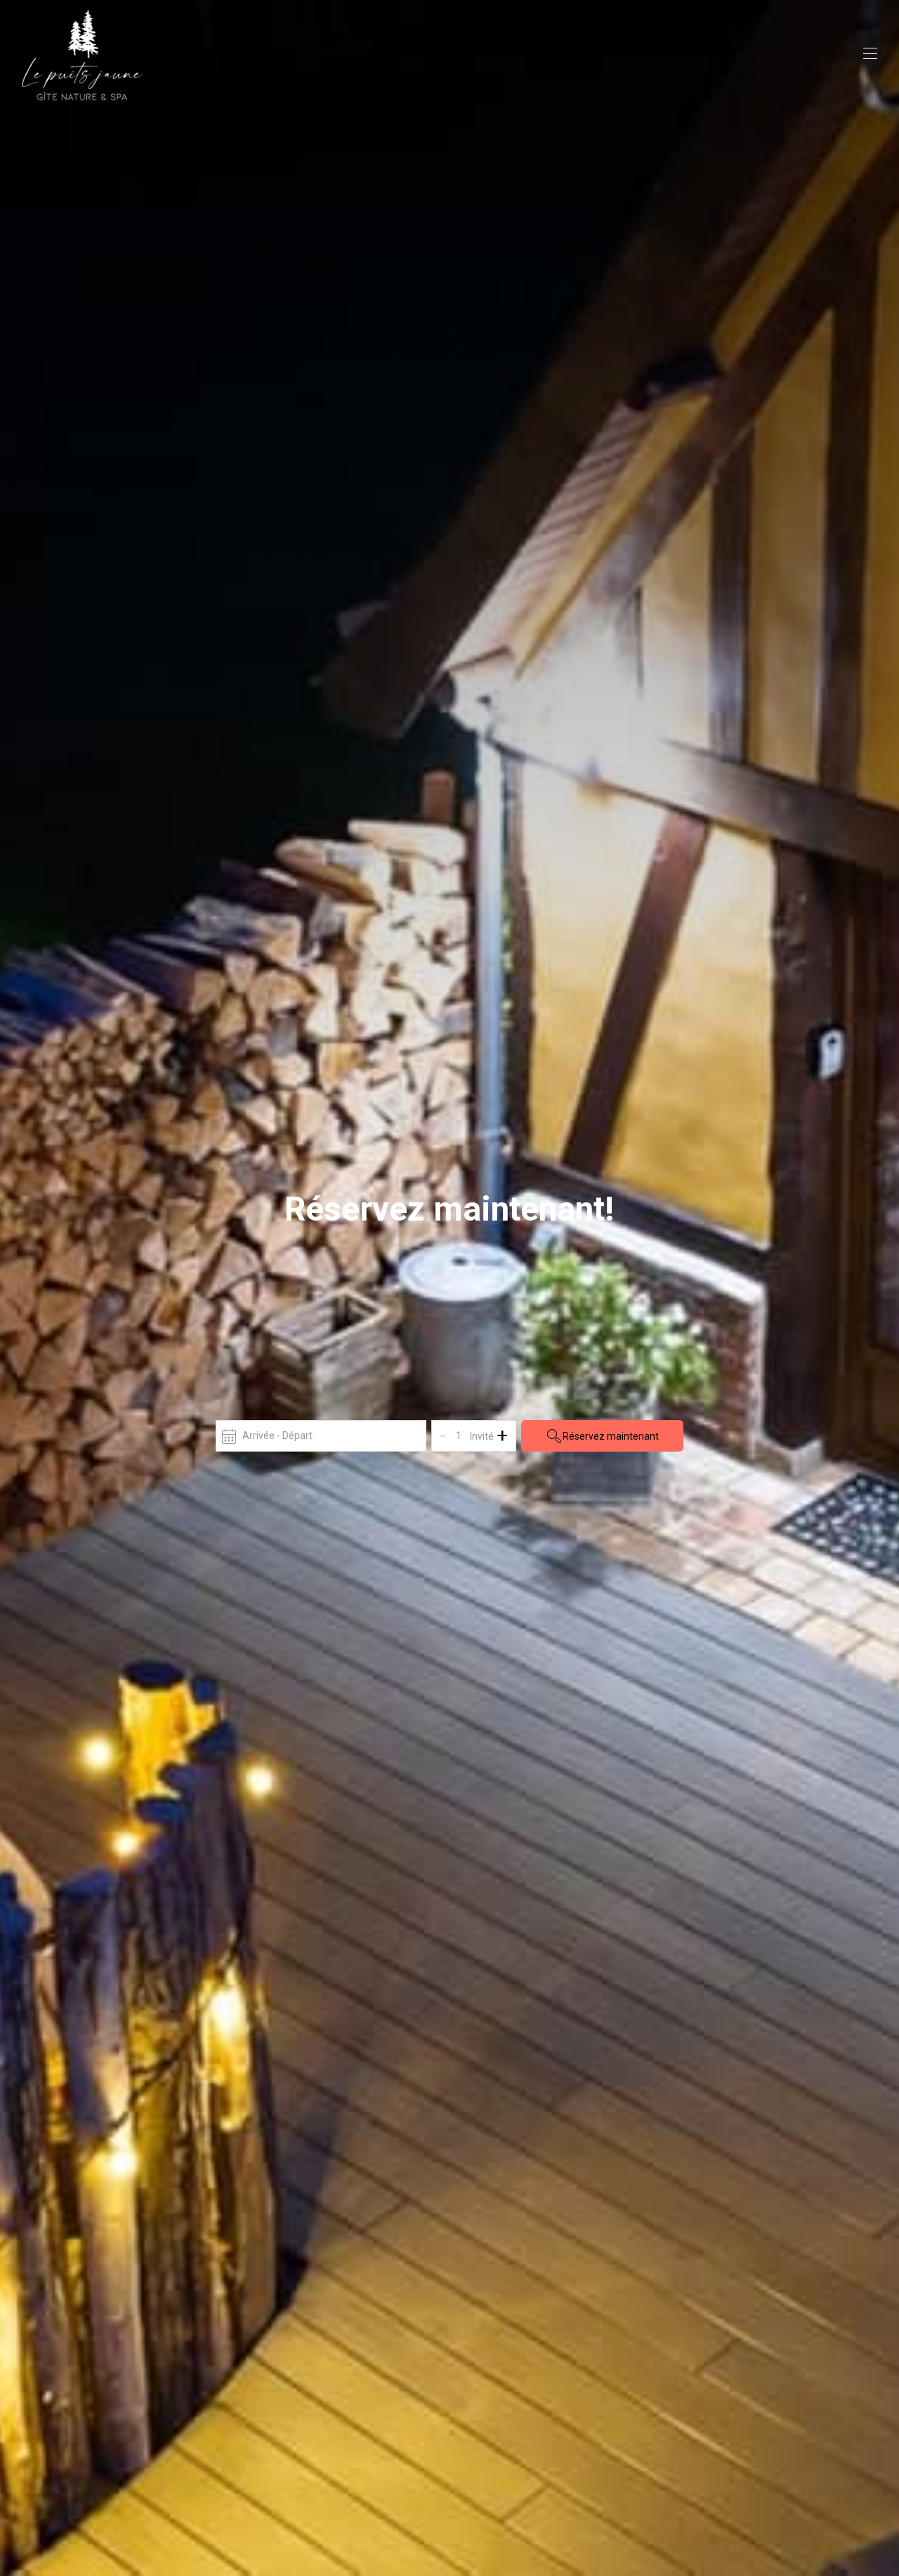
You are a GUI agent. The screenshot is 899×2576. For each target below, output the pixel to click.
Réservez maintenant (611, 1436)
